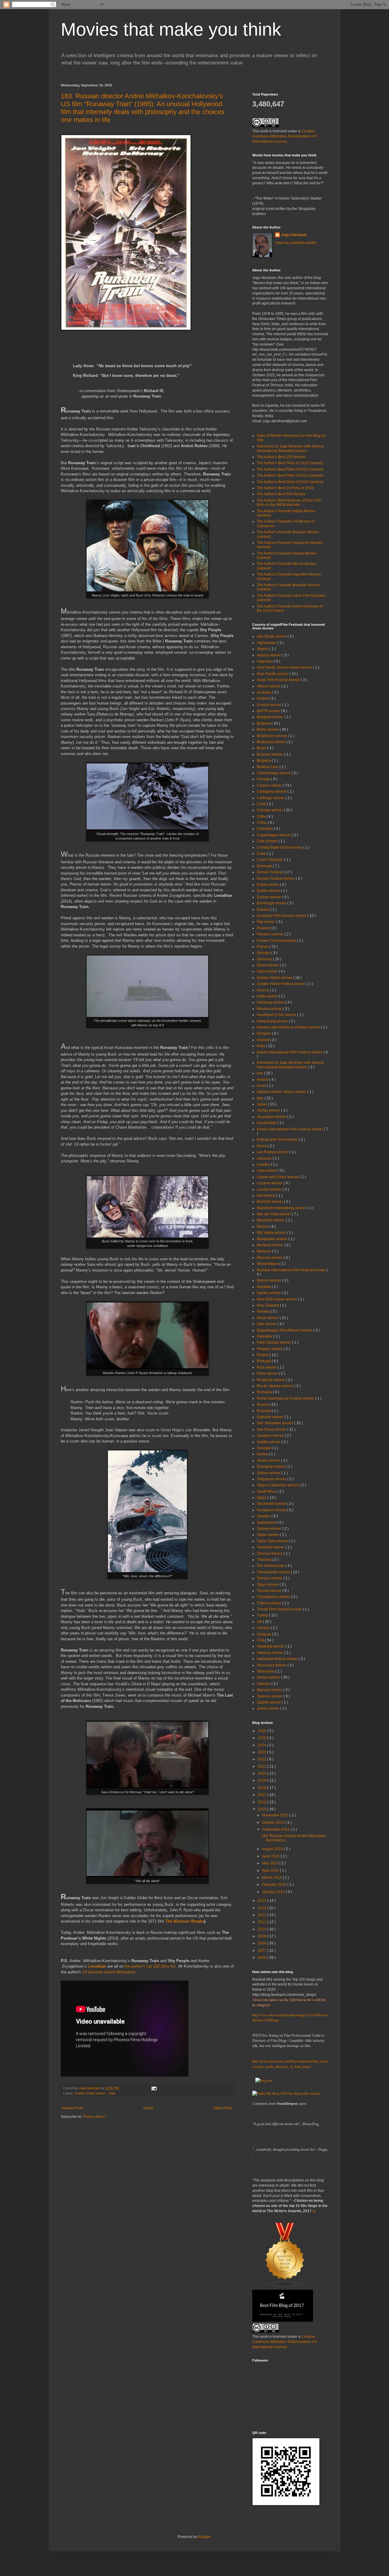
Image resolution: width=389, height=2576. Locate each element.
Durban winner (270, 897)
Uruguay (264, 1634)
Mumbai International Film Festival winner (292, 1270)
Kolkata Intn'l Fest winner (278, 1140)
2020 (262, 1774)
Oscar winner (268, 1318)
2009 (262, 1936)
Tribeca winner (270, 1603)
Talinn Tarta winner (273, 1541)
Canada (264, 779)
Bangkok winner (271, 717)
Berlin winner (268, 729)
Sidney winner (269, 1473)
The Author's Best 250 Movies (281, 457)
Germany (265, 959)
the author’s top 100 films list (150, 1966)
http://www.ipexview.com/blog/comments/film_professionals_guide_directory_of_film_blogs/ (290, 2064)
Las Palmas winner (273, 1152)
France (263, 947)
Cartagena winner (272, 792)
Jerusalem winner (272, 1117)
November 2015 (276, 1815)
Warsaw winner (270, 1690)
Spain (262, 1498)
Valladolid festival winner (278, 1659)
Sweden (264, 1516)
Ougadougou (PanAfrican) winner (285, 1330)
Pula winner (267, 1367)
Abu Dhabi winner (272, 636)
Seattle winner (269, 1442)
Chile (262, 816)
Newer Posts (73, 2108)
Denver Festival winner (276, 879)
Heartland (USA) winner (277, 1015)
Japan (262, 1104)
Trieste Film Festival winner (280, 1609)
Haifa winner (268, 996)
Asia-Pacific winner (273, 674)
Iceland (263, 1040)
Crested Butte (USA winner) (280, 848)
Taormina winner (271, 1547)
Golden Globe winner (91, 2093)
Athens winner (269, 686)
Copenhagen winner (274, 835)
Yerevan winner (270, 1696)
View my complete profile (296, 243)
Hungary (264, 1033)
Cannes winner (270, 785)
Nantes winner (269, 1293)
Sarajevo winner (271, 1436)
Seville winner (269, 1460)
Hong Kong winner (273, 1021)
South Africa (267, 1492)
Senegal (264, 1448)
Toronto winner (270, 1591)
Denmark (265, 866)
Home (148, 2108)
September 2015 (276, 1829)
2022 (262, 1759)
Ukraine (264, 1628)
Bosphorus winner (272, 736)
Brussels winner (270, 754)
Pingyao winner (270, 1349)
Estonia (263, 910)
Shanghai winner (271, 1467)
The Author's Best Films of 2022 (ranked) (290, 469)
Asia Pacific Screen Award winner (285, 667)
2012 (262, 1915)
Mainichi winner (270, 1202)
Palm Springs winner (274, 1342)
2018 (262, 1788)
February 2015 (275, 1885)
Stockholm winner (272, 1504)
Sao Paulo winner (272, 1429)
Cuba (262, 854)
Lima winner (267, 1171)
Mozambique (268, 1264)
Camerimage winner (274, 773)
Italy (261, 1098)
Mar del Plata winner (274, 1214)
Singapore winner (272, 1479)
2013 (262, 1908)
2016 (262, 1802)
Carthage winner (271, 798)
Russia (263, 1405)
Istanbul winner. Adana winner (282, 1092)
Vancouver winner (272, 1665)
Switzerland (267, 1523)
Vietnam (264, 1684)
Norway (264, 1311)
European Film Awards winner (282, 916)
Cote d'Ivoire (268, 841)
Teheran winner (270, 1554)
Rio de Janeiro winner (275, 1386)
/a (314, 2211)
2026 (262, 1731)
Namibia (264, 1287)
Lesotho (264, 1164)
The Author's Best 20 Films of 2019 (285, 488)
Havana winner (270, 1009)
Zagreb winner (269, 1702)
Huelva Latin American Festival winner (289, 1027)
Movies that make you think (171, 29)
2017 (262, 1795)
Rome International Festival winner (286, 1398)
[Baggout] (264, 2080)
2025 (262, 1738)
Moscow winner (270, 1258)
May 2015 (271, 1863)
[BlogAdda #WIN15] (286, 2093)
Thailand (265, 1560)
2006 (262, 1958)
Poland (263, 1355)
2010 (262, 1929)
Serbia (263, 1454)
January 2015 (274, 1892)
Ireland (263, 1080)
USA (112, 2093)
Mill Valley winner (272, 1233)
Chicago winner (270, 810)
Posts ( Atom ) (95, 2117)
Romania (265, 1392)
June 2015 (271, 1856)
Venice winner (269, 1677)
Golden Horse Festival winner (282, 984)
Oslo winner (267, 1324)
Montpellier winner (273, 1239)
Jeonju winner (269, 1110)
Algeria (263, 649)
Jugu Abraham (294, 235)
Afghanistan (267, 643)
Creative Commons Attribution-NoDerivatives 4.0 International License (285, 136)
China (262, 823)
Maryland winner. (271, 1220)
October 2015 (274, 1822)
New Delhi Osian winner (277, 1299)
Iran (260, 1073)
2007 (262, 1951)
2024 (262, 1745)
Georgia (264, 953)
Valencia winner (270, 1653)
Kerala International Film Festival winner (290, 1129)
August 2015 (273, 1849)
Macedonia (267, 1196)
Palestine (265, 1336)
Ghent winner (268, 965)
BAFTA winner (269, 711)
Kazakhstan (267, 1123)
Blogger (205, 2537)
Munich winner (269, 1280)
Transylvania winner (274, 1597)
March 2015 (272, 1878)
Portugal (264, 1361)
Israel (262, 1086)
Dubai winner (268, 885)
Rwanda (264, 1411)
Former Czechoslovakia (277, 941)
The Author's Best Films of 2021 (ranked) (290, 475)
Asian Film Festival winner (279, 680)
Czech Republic (270, 860)
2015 (262, 1809)
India (261, 1046)
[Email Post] (154, 2088)
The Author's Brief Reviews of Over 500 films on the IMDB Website (289, 503)
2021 (262, 1767)
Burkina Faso (268, 767)
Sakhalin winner (271, 1417)
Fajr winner (267, 922)
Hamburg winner (271, 1002)
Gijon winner (268, 971)
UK (260, 1622)
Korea (262, 1146)
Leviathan (97, 1966)
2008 (262, 1943)
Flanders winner (271, 934)
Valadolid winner (271, 1646)
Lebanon (265, 1158)
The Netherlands (271, 1566)
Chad (262, 804)
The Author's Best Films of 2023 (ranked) (290, 463)
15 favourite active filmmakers (108, 1972)
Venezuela (266, 1671)
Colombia (265, 829)
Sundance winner (272, 1510)
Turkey (263, 1615)
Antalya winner (270, 655)
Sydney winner (270, 1529)
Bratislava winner (272, 742)
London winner (270, 1189)
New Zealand (268, 1305)
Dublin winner (269, 891)
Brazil (262, 748)
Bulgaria (264, 761)
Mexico (263, 1227)
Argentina (265, 661)
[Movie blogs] (285, 2287)
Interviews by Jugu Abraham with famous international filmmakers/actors (290, 448)
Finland (263, 928)
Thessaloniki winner (274, 1572)
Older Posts (223, 2108)
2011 (262, 1922)
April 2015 (271, 1871)
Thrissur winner (270, 1578)
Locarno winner (270, 1183)
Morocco (264, 1251)
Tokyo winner (268, 1585)
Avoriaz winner (270, 705)
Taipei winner (268, 1535)
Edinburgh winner (272, 903)
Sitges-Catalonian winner (278, 1485)
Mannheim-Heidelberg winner (282, 1208)
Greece (263, 990)
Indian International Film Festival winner (290, 1052)
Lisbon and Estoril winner (278, 1177)
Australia (265, 692)
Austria (263, 698)
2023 (262, 1752)
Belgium (264, 723)
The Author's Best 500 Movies (281, 494)
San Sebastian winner (275, 1423)
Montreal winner (271, 1245)
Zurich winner (269, 1708)
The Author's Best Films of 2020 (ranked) (290, 482)
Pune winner (268, 1373)
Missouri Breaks (189, 1921)
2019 (262, 1781)
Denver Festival (270, 872)
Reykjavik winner (271, 1380)
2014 (262, 1901)
